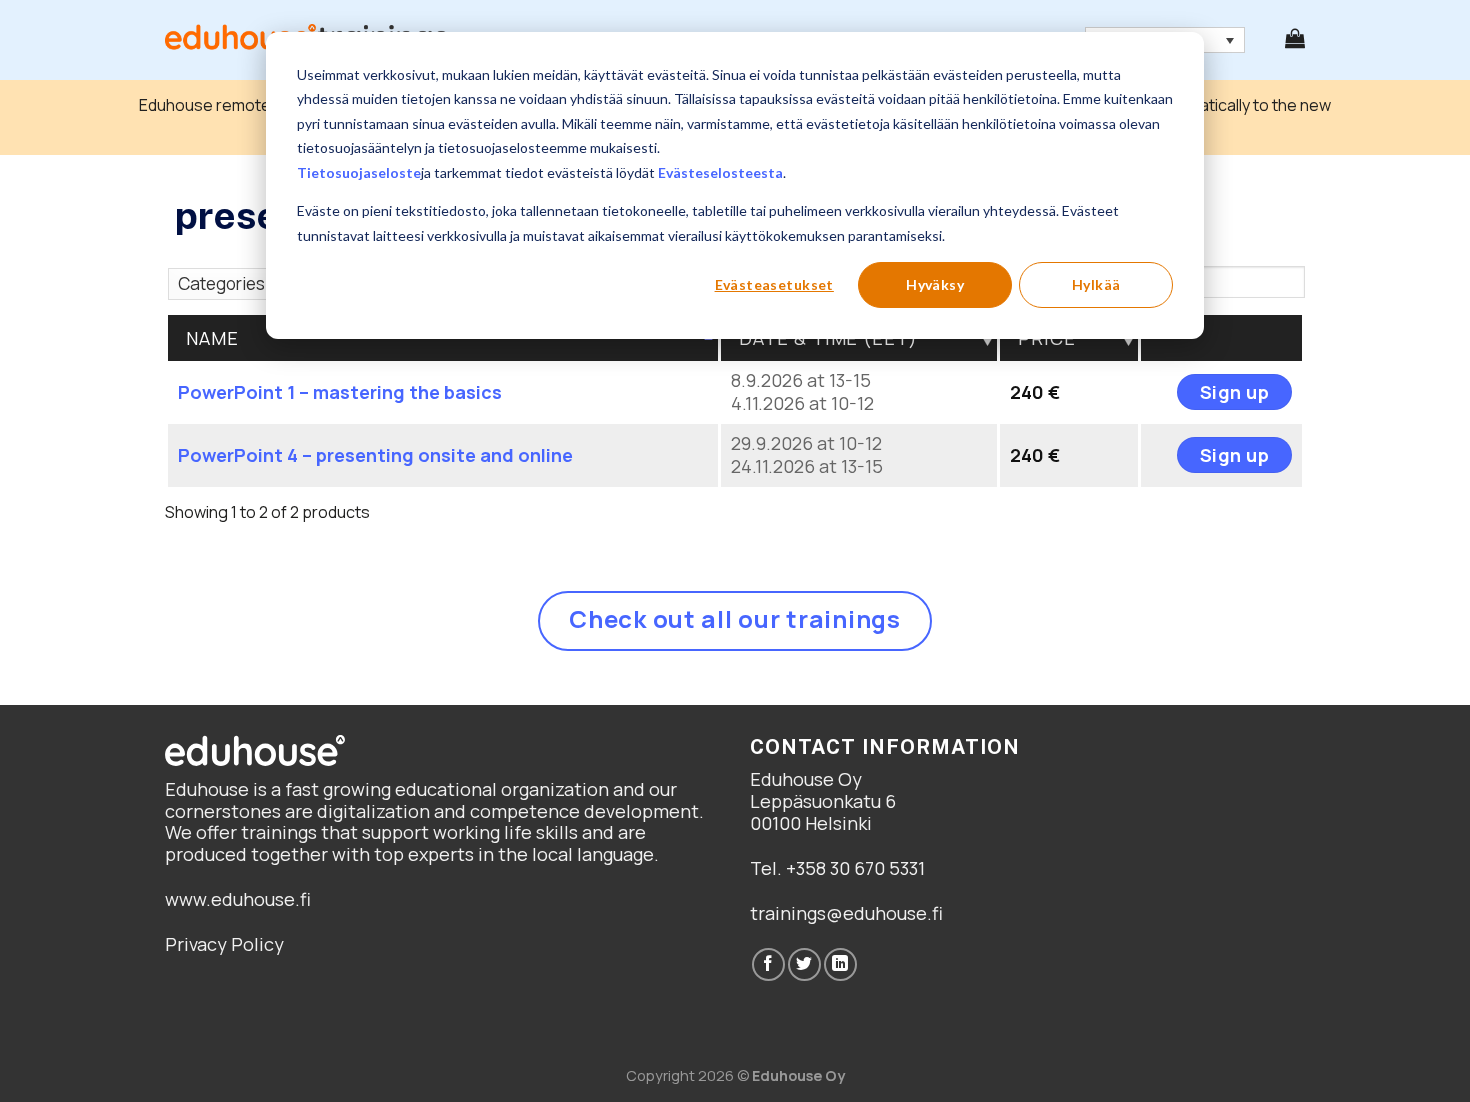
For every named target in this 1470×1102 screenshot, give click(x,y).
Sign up (1235, 392)
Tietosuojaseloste (359, 172)
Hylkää (1096, 284)
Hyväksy (935, 284)
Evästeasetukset (774, 284)
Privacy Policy (224, 944)
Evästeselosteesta (720, 172)
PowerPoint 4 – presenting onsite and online (375, 455)
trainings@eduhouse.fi (846, 913)
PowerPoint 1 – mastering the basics (340, 392)
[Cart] (1295, 38)
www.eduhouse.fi (238, 899)
